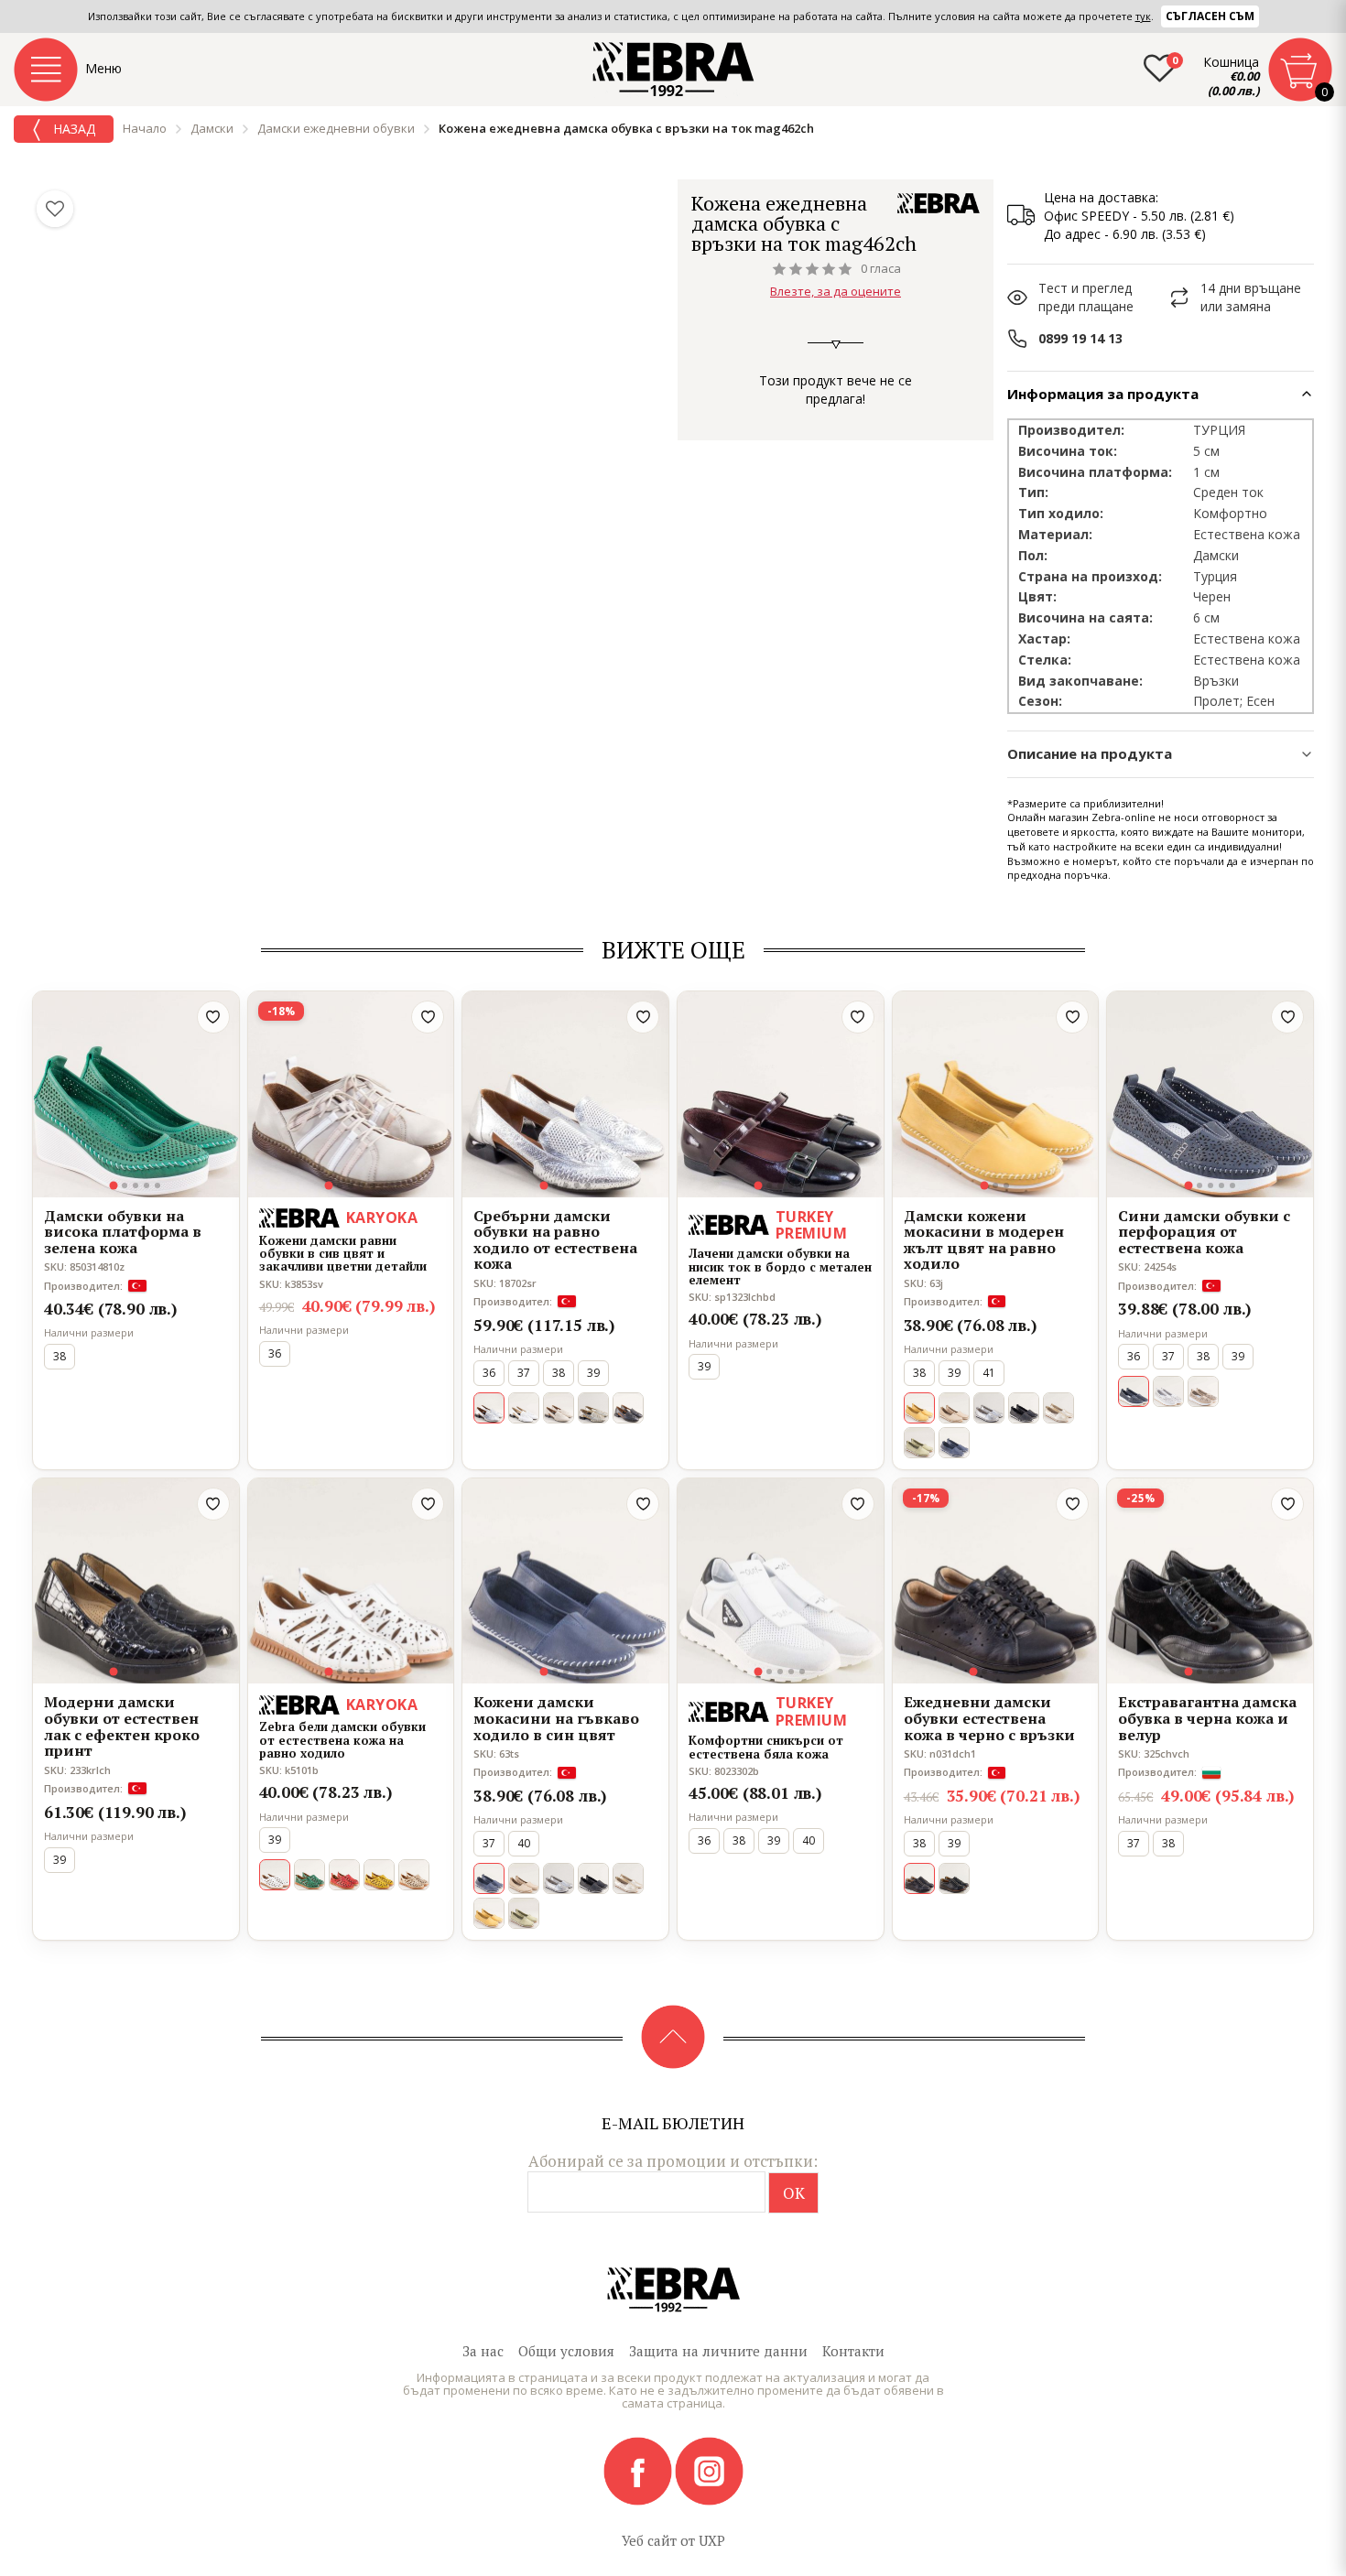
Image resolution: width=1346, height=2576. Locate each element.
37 (524, 1373)
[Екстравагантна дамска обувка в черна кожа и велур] (1210, 1581)
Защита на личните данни (718, 2351)
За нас (483, 2351)
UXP (712, 2540)
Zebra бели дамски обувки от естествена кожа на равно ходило (342, 1740)
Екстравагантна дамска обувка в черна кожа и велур (1207, 1719)
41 (989, 1373)
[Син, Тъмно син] (954, 1443)
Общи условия (566, 2351)
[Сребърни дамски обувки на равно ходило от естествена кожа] (565, 1094)
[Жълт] (379, 1875)
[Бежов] (559, 1408)
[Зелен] (919, 1443)
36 (275, 1353)
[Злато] (593, 1408)
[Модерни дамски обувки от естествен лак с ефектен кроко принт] (136, 1581)
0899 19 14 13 (1080, 338)
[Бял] (524, 1408)
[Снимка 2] (125, 1185)
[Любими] (55, 209)
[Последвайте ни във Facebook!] (639, 2470)
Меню (103, 68)
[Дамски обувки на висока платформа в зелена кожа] (136, 1094)
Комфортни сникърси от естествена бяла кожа (766, 1747)
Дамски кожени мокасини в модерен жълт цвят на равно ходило (984, 1240)
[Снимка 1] (114, 1185)
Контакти (853, 2351)
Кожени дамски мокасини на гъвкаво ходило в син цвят (556, 1719)
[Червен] (344, 1875)
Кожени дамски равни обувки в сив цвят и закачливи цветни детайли (343, 1254)
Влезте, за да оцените (836, 291)
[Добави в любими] (213, 1017)
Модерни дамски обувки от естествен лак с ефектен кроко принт (122, 1726)
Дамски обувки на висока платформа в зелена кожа (123, 1233)
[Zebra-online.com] (673, 70)
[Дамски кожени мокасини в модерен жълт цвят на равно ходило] (996, 1094)
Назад (72, 129)
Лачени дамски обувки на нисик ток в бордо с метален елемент (780, 1266)
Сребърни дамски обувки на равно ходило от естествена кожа (555, 1240)
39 (593, 1373)
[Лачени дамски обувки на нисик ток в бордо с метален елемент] (781, 1094)
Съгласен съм (1210, 16)
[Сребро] (989, 1408)
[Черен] (628, 1408)
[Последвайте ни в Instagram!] (709, 2470)
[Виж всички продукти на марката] (939, 203)
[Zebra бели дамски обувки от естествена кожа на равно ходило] (351, 1581)
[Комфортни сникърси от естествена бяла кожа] (781, 1581)
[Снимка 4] (147, 1185)
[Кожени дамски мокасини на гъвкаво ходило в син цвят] (565, 1581)
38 (60, 1356)
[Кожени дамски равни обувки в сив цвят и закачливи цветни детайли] (351, 1094)
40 (524, 1843)
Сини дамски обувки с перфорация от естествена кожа (1204, 1233)
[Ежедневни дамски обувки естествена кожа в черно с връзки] (996, 1581)
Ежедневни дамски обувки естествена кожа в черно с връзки (989, 1719)
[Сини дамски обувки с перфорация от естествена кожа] (1210, 1094)
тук (1143, 16)
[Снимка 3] (136, 1185)
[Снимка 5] (157, 1185)
